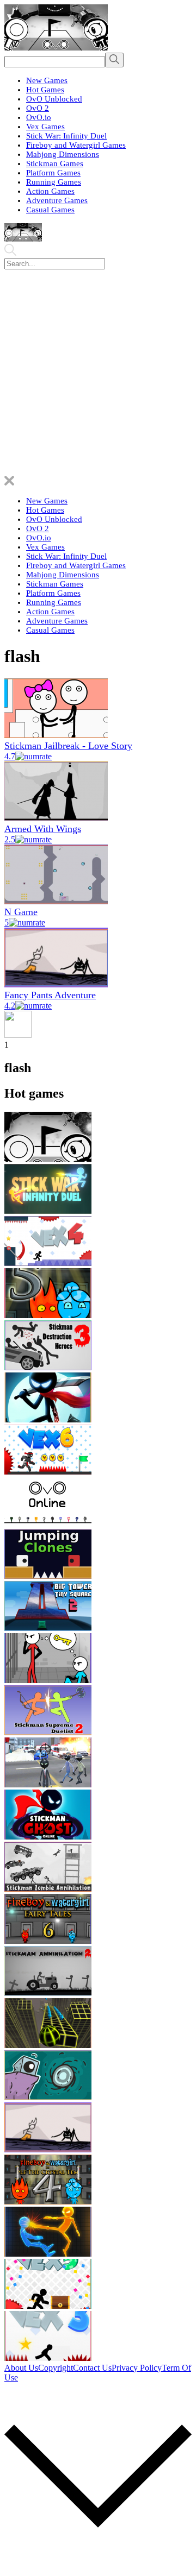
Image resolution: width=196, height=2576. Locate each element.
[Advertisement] (98, 373)
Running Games (54, 182)
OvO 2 (38, 108)
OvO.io (39, 117)
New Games (47, 80)
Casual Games (50, 210)
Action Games (50, 191)
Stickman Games (55, 163)
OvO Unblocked (54, 99)
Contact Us (92, 2368)
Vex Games (45, 127)
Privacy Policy (137, 2368)
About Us (21, 2368)
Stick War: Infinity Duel (66, 136)
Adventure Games (57, 200)
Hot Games (45, 90)
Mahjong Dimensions (63, 154)
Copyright (56, 2368)
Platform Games (53, 173)
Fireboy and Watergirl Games (76, 145)
